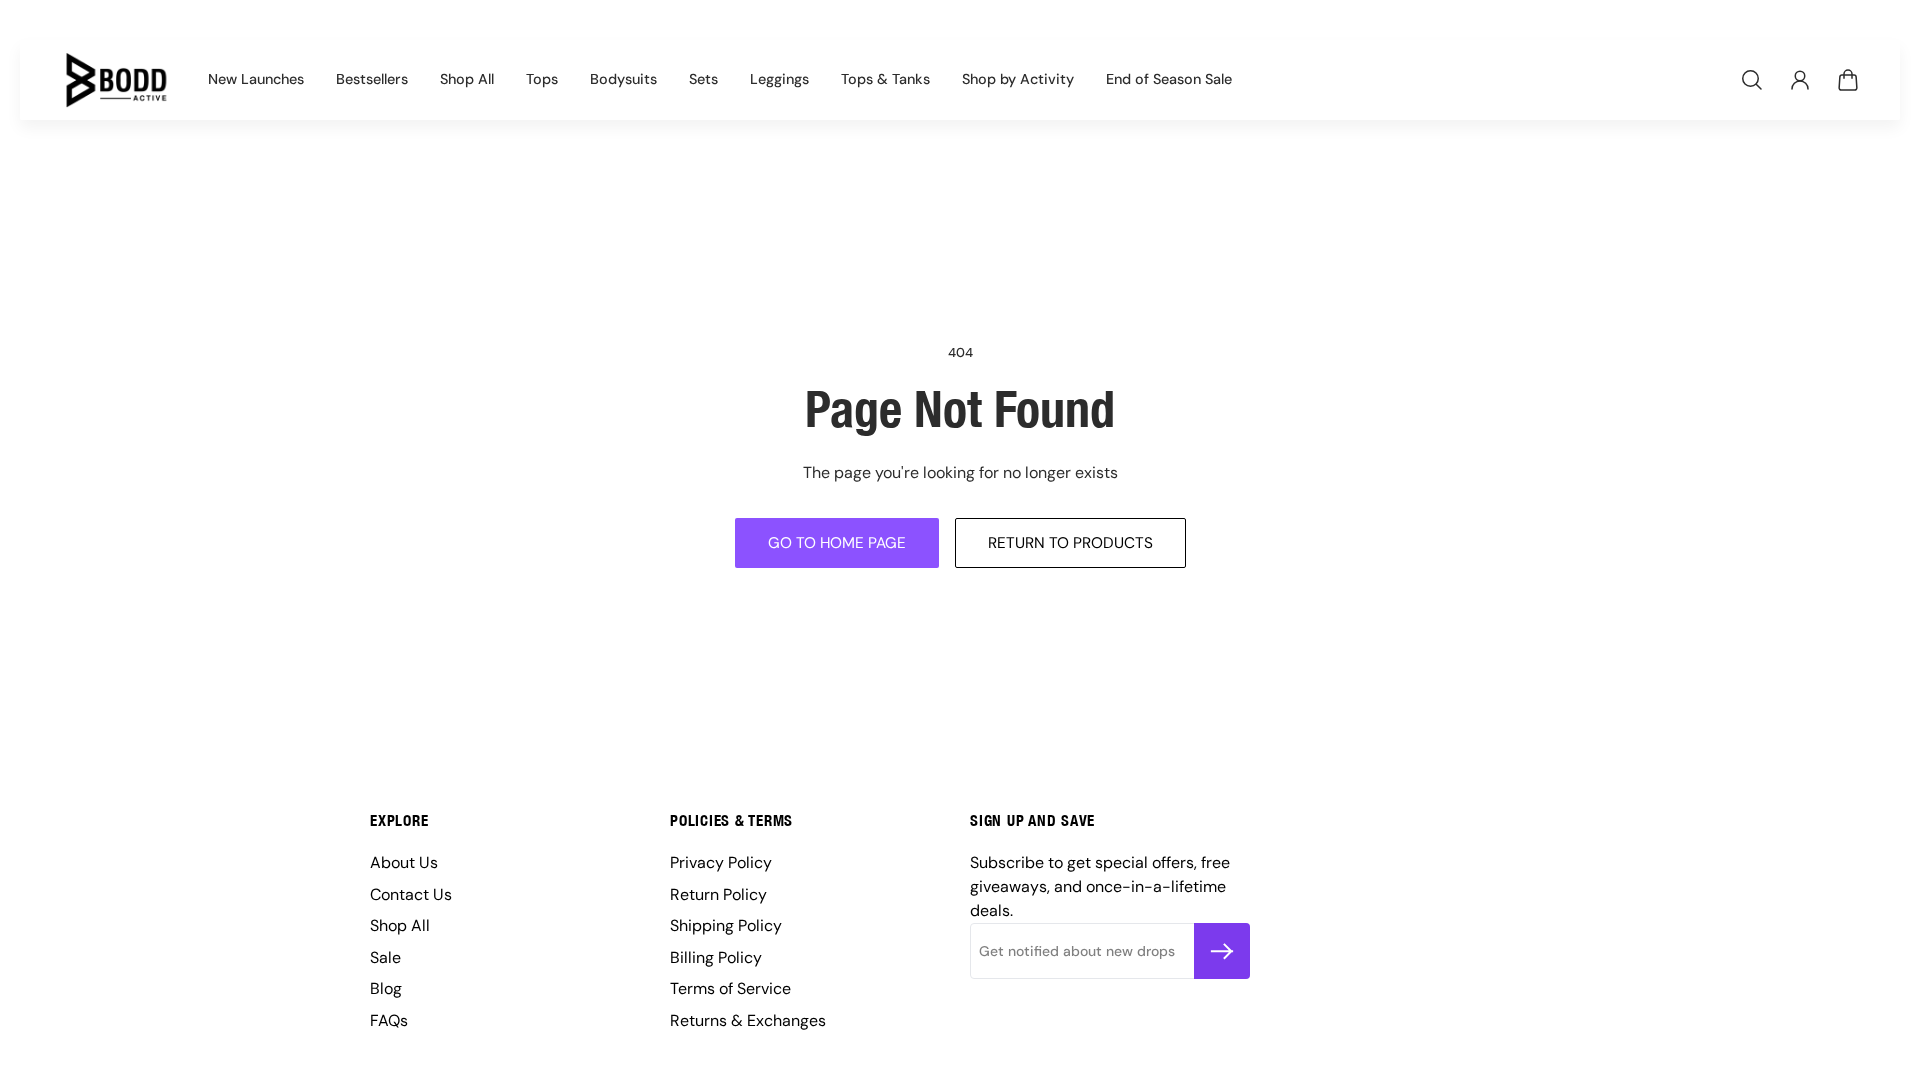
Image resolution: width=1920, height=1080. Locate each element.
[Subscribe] (1222, 951)
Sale (385, 957)
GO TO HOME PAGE (837, 543)
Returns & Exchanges (748, 1020)
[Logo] (116, 80)
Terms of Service (730, 988)
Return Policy (718, 894)
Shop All (400, 925)
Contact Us (411, 894)
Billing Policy (716, 957)
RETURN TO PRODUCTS (1070, 543)
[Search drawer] (1752, 80)
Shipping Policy (726, 925)
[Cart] (1848, 80)
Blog (386, 988)
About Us (404, 862)
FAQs (389, 1020)
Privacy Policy (721, 862)
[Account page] (1800, 80)
